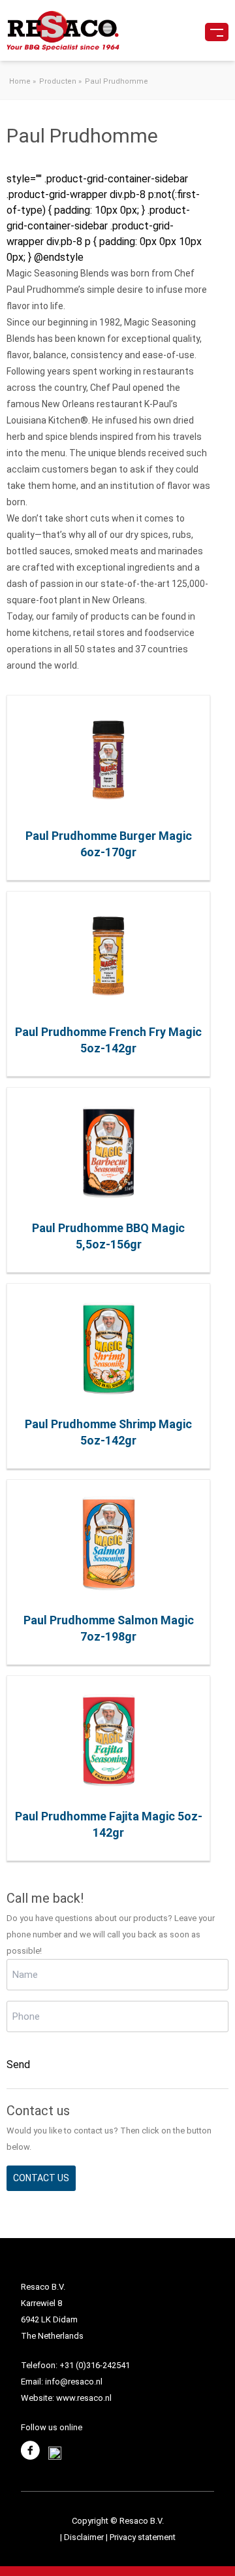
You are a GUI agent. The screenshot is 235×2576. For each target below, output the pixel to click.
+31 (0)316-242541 (95, 2365)
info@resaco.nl (74, 2382)
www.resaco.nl (84, 2398)
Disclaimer (85, 2537)
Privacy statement (143, 2537)
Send (18, 2065)
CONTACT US (41, 2178)
